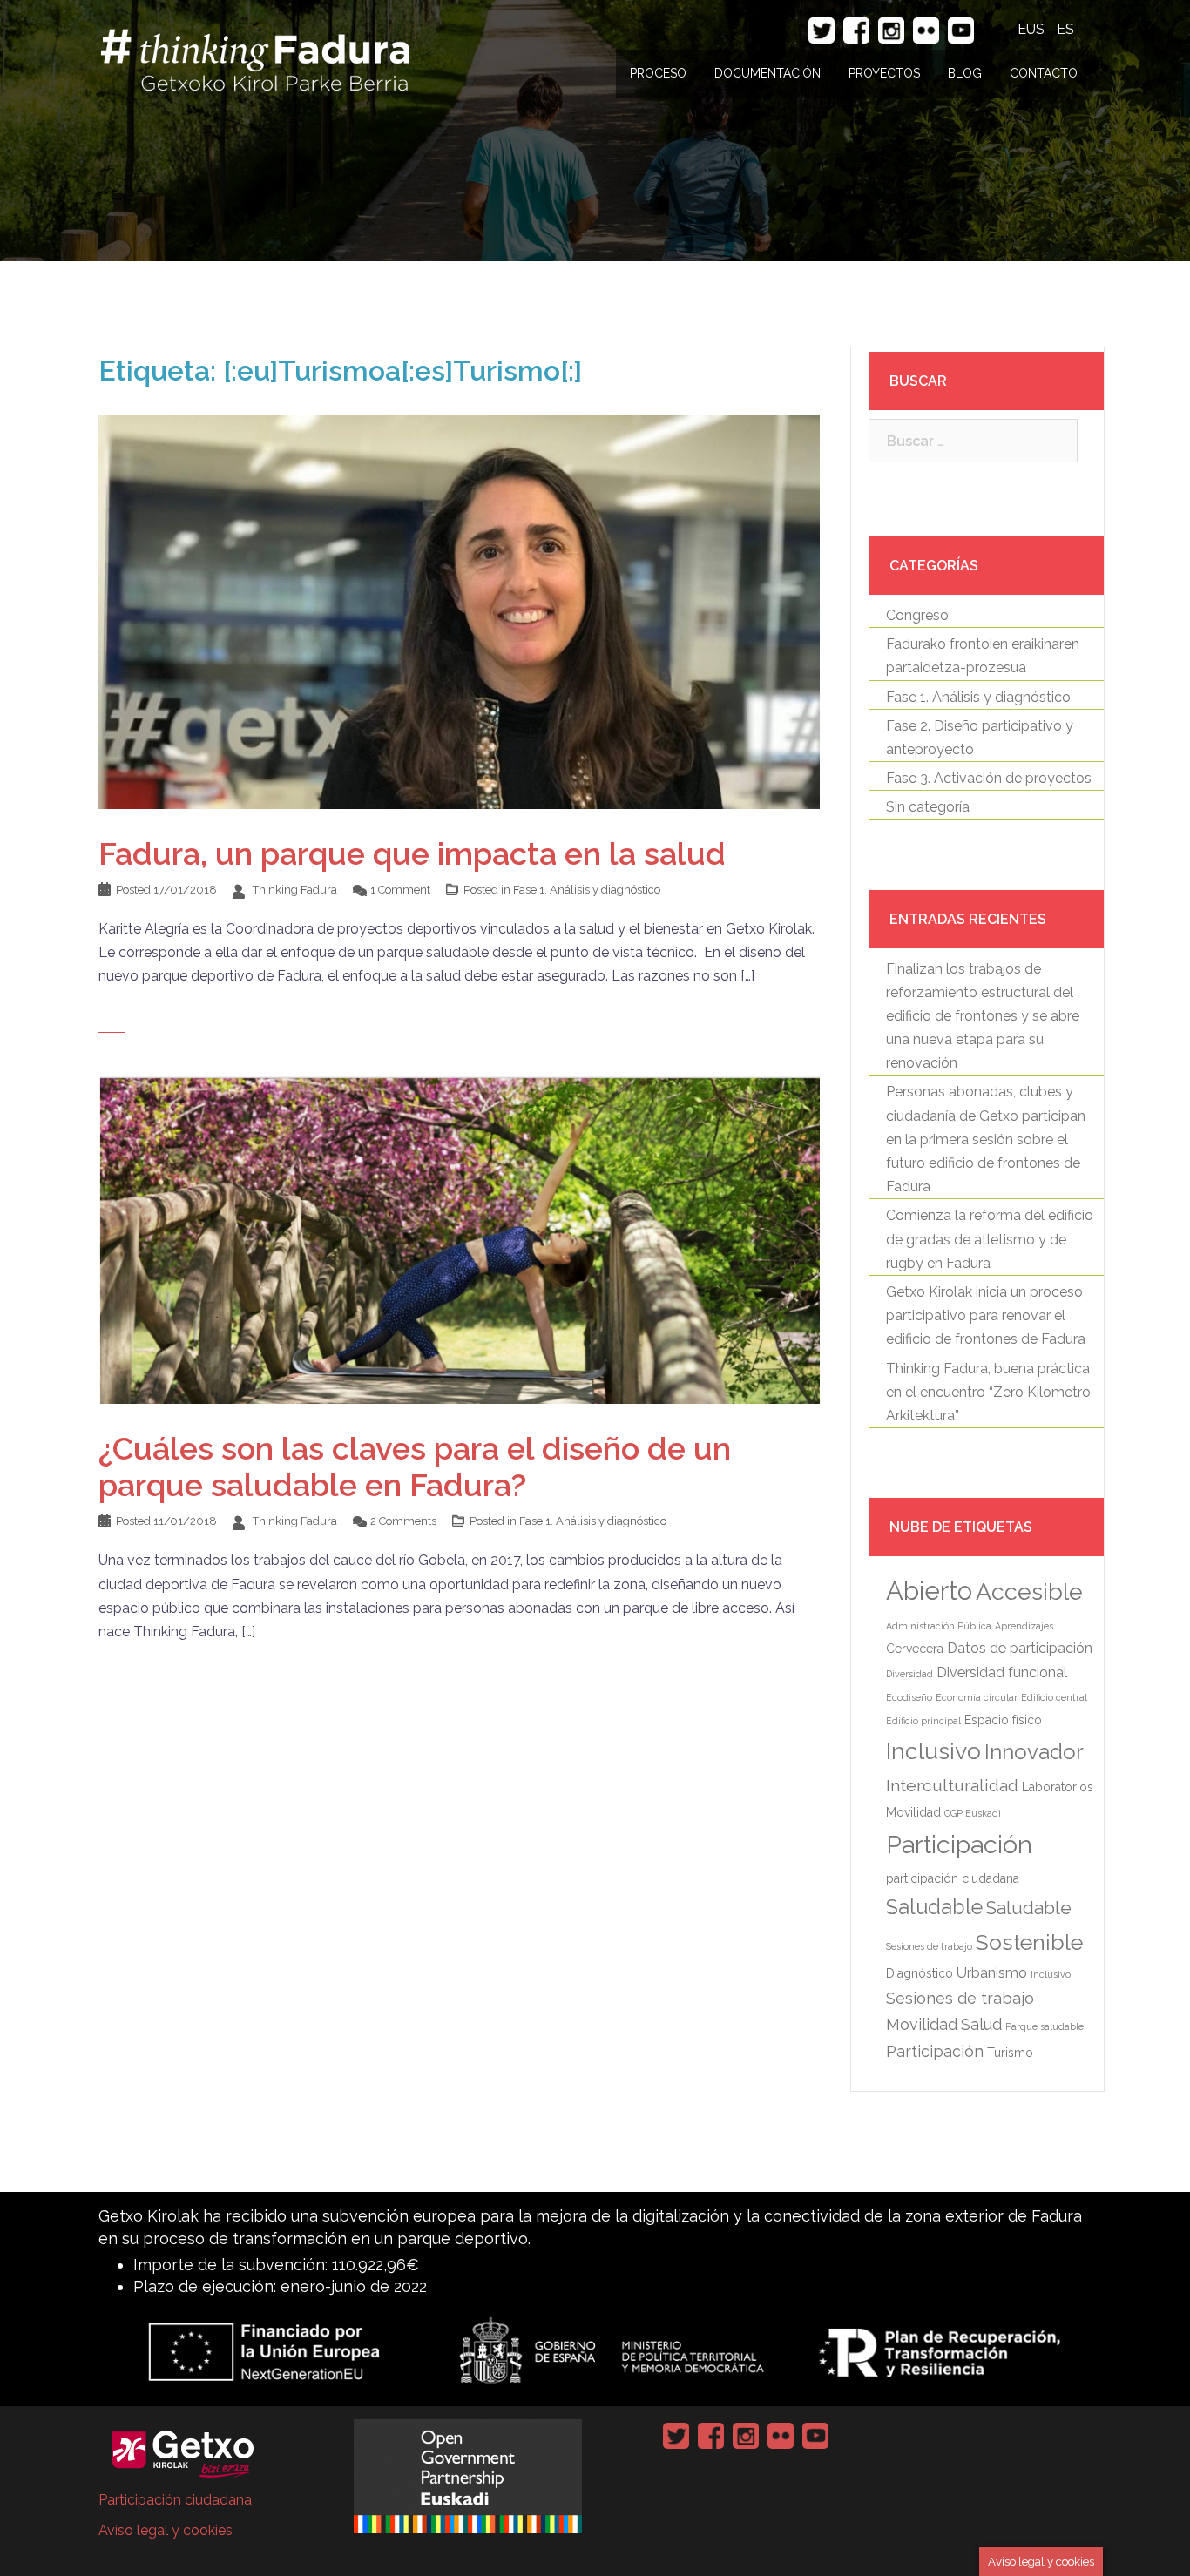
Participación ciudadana (175, 2500)
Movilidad (913, 1812)
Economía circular (977, 1697)
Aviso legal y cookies (166, 2530)
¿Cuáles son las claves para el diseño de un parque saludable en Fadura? (415, 1467)
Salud (981, 2024)
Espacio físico (1003, 1720)
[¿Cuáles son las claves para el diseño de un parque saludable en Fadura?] (459, 1239)
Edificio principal (923, 1721)
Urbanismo (992, 1973)
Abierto (929, 1591)
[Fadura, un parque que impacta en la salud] (459, 611)
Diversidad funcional (1002, 1672)
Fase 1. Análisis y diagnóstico (587, 890)
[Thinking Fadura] (255, 57)
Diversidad (909, 1674)
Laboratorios (1058, 1787)
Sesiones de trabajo (929, 1946)
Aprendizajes (1024, 1626)
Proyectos (884, 73)
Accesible (1029, 1591)
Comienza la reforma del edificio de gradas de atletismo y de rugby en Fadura (990, 1239)
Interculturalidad (952, 1786)
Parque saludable (1045, 2026)
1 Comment (400, 890)
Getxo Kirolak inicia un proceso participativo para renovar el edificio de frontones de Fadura (986, 1315)
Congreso (917, 615)
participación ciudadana (953, 1878)
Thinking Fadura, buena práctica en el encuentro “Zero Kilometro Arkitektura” (988, 1392)
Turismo (1010, 2053)
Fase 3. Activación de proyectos (989, 778)
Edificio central (1054, 1697)
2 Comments (403, 1521)
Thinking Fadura (295, 890)
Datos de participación (1020, 1648)
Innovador (1034, 1752)
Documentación (767, 73)
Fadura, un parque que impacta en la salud (412, 853)
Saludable (934, 1907)
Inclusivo (933, 1751)
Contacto (1044, 73)
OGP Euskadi (973, 1813)
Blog (965, 73)
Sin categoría (928, 807)
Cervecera (915, 1649)
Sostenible (1029, 1942)
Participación (959, 1844)
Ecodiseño (909, 1697)
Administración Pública (939, 1626)
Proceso (658, 73)
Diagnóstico (920, 1973)
